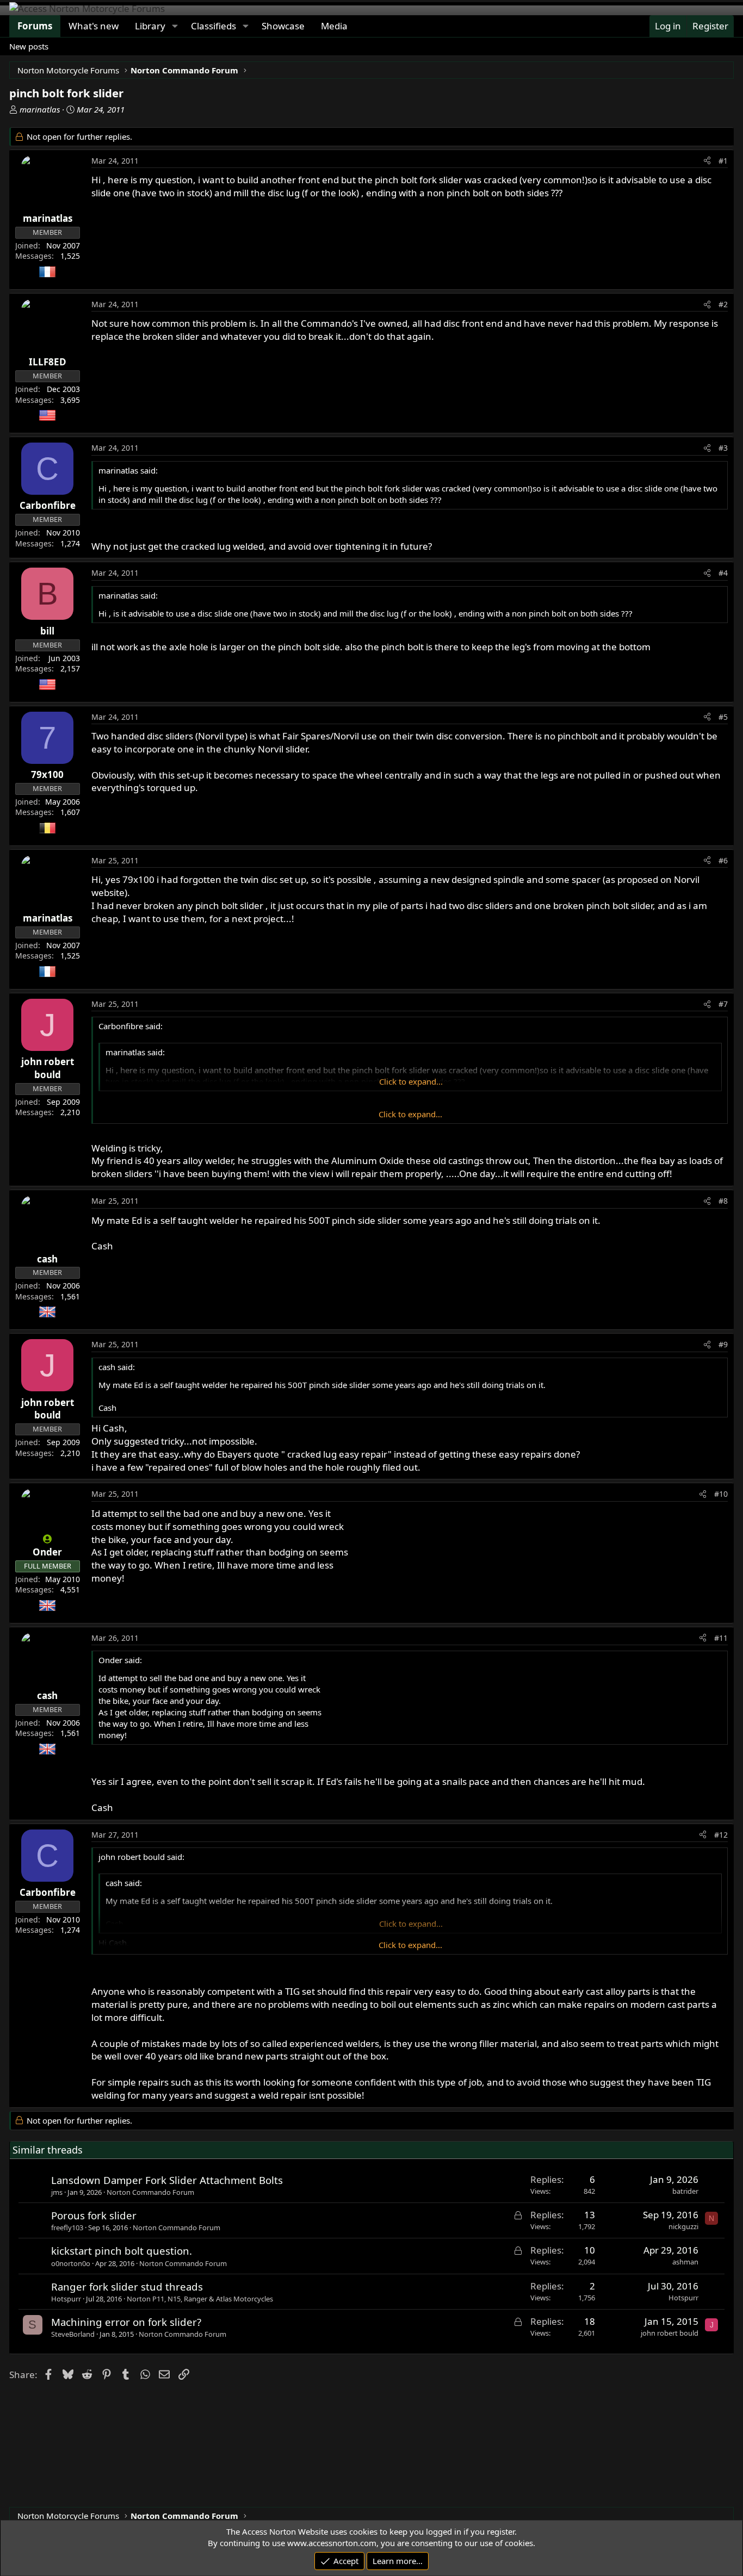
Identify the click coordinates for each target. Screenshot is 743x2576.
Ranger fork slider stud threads (127, 2286)
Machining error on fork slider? (126, 2322)
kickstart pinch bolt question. (122, 2251)
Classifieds (213, 26)
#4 (723, 573)
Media (334, 26)
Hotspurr (66, 2299)
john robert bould (670, 2333)
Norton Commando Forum (150, 2192)
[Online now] (48, 1539)
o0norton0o (71, 2263)
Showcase (283, 26)
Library (150, 26)
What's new (94, 26)
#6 (723, 860)
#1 (723, 161)
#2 (723, 304)
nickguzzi (683, 2226)
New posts (29, 46)
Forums (35, 26)
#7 (723, 1004)
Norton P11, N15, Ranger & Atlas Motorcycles (200, 2299)
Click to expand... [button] (411, 1081)
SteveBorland (73, 2334)
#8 (723, 1201)
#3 (723, 448)
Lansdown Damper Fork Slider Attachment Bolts (167, 2180)
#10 (721, 1494)
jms (57, 2192)
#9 (723, 1344)
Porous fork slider (94, 2215)
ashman (685, 2262)
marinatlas (40, 109)
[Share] (707, 161)
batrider (685, 2191)
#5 (723, 717)
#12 (721, 1835)
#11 (721, 1638)
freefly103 (67, 2227)
